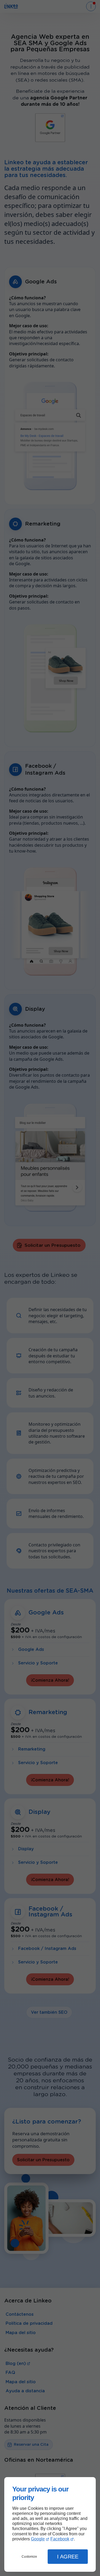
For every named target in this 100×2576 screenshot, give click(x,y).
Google (38, 2539)
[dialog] (50, 2524)
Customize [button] (29, 2557)
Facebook (60, 2539)
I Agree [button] (68, 2557)
